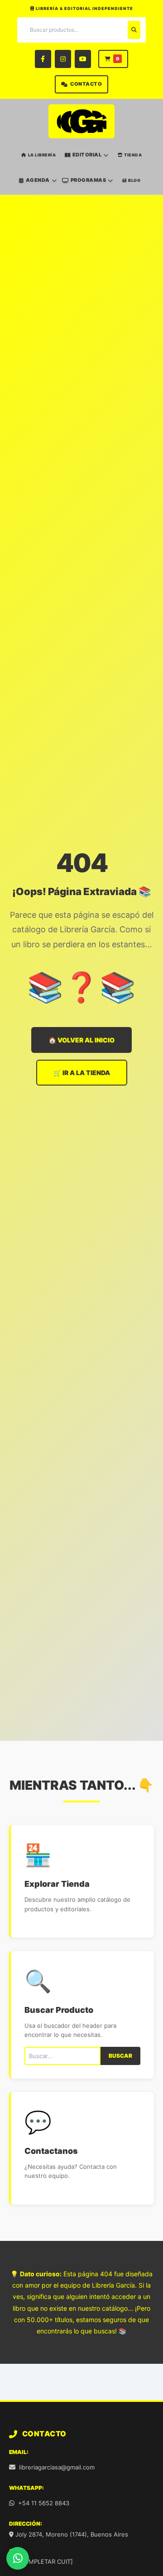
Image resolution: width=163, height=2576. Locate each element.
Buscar (120, 2056)
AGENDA (38, 180)
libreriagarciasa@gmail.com (57, 2467)
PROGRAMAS (89, 180)
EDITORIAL (87, 155)
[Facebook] (43, 59)
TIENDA (133, 155)
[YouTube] (83, 59)
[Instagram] (63, 59)
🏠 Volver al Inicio (81, 1040)
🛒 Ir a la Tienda (82, 1073)
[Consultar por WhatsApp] (18, 2558)
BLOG (134, 180)
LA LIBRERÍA (42, 155)
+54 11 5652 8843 (44, 2503)
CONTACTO (86, 84)
